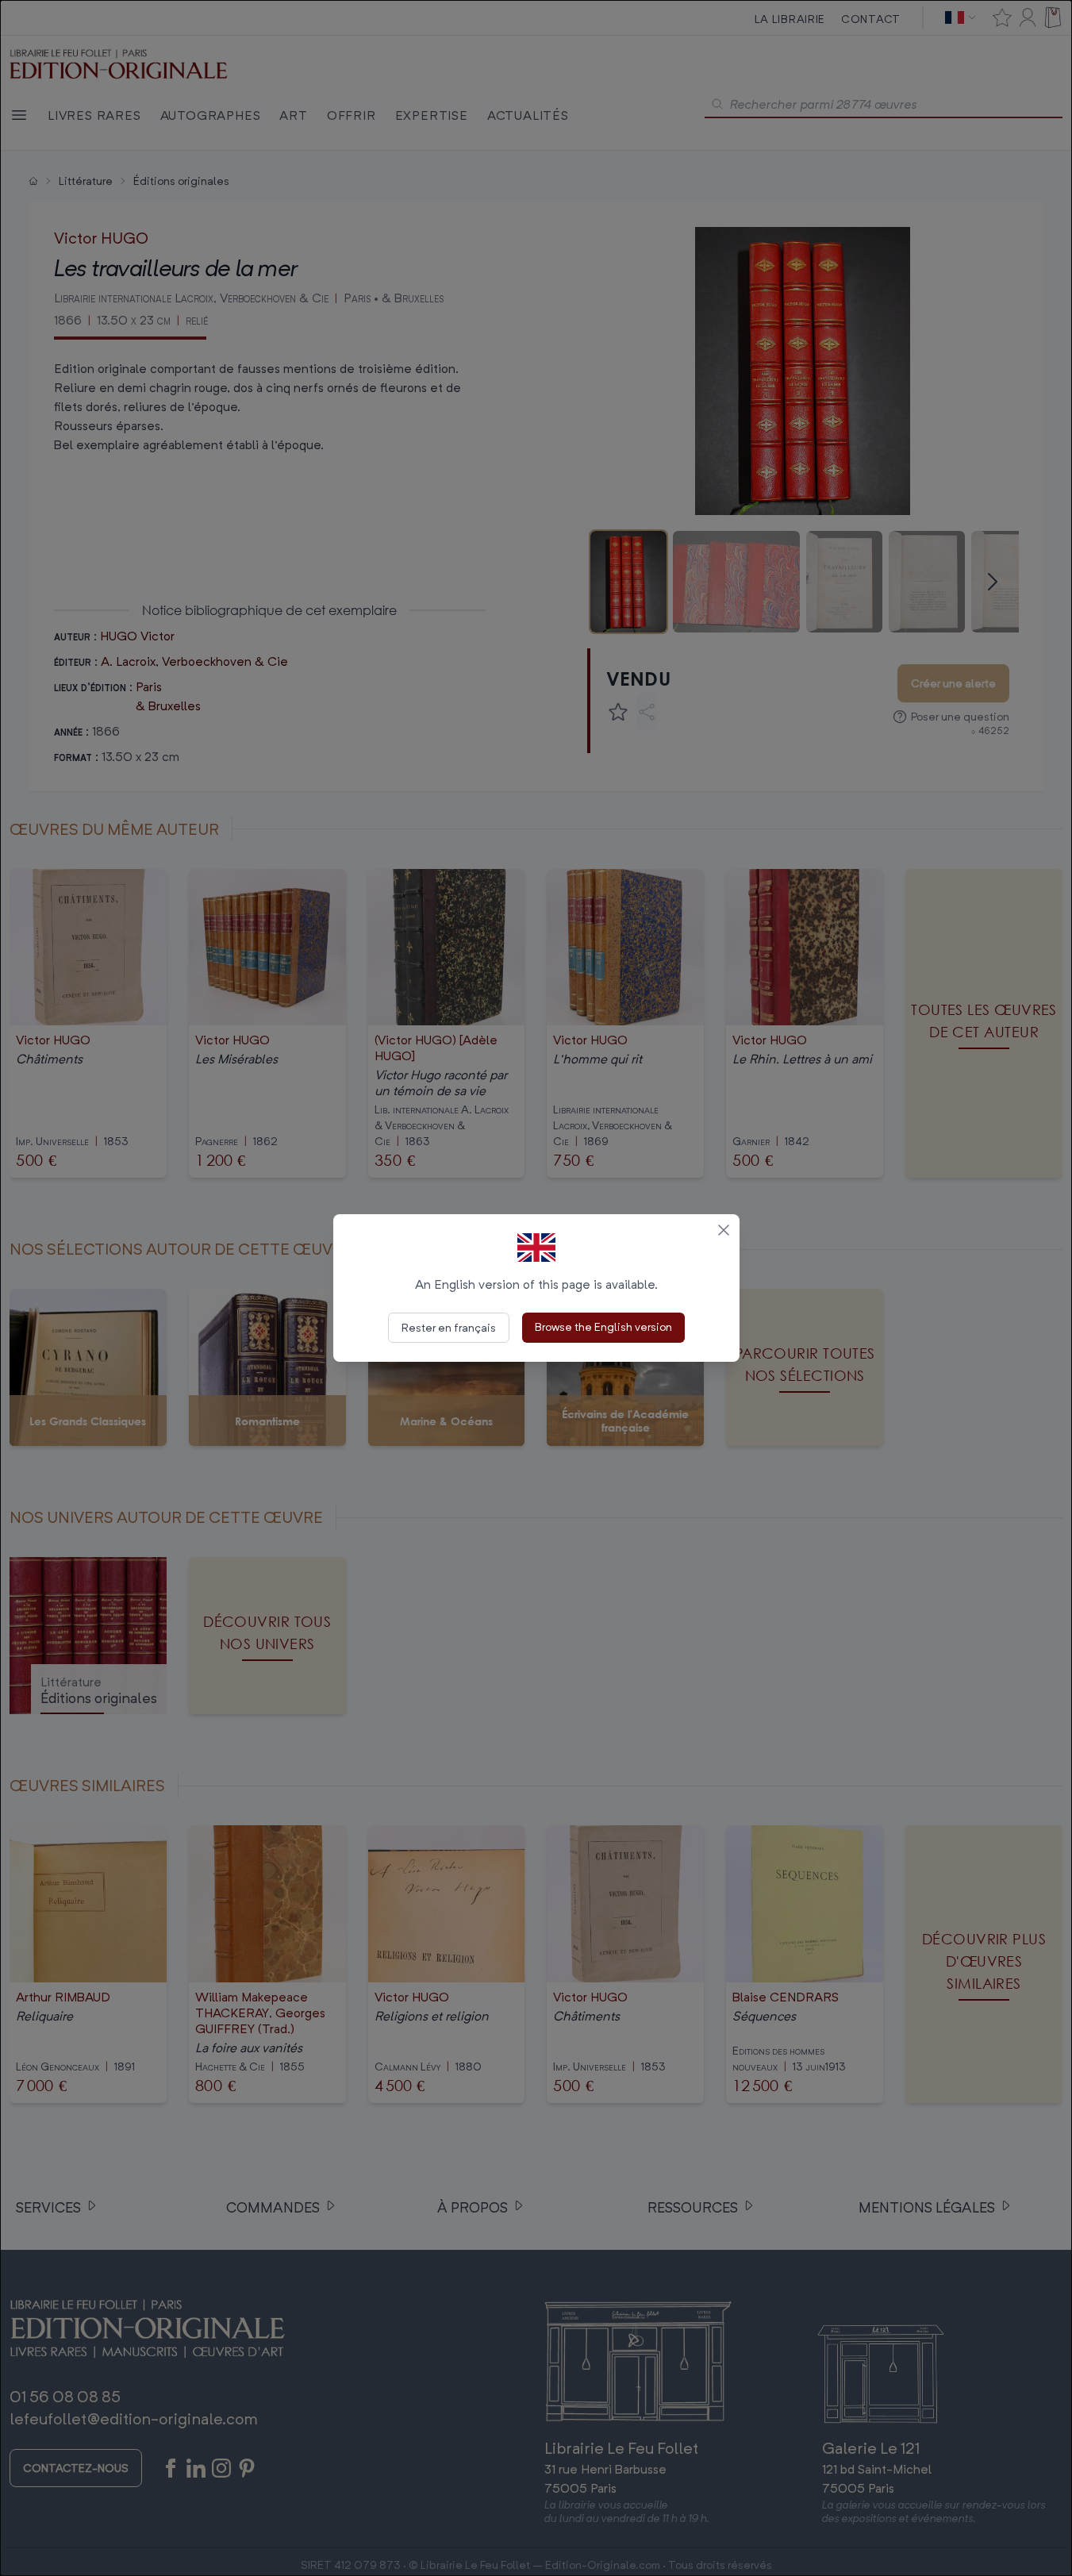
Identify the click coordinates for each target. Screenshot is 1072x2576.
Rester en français (449, 1327)
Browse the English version (603, 1326)
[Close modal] (724, 1230)
